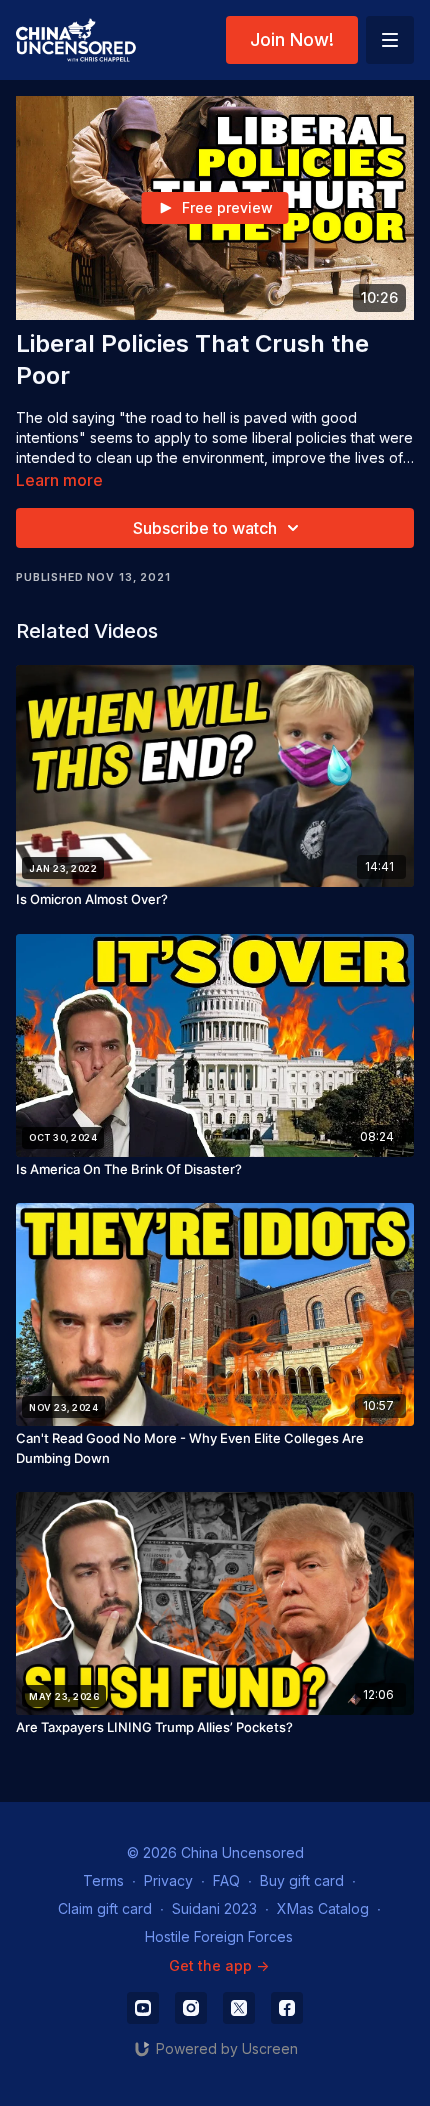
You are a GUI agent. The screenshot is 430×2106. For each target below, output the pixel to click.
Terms (103, 1880)
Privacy (168, 1880)
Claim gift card (105, 1908)
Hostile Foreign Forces (219, 1936)
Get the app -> (219, 1965)
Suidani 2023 (214, 1908)
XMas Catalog (323, 1908)
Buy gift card (302, 1880)
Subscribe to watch (205, 528)
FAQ (226, 1880)
